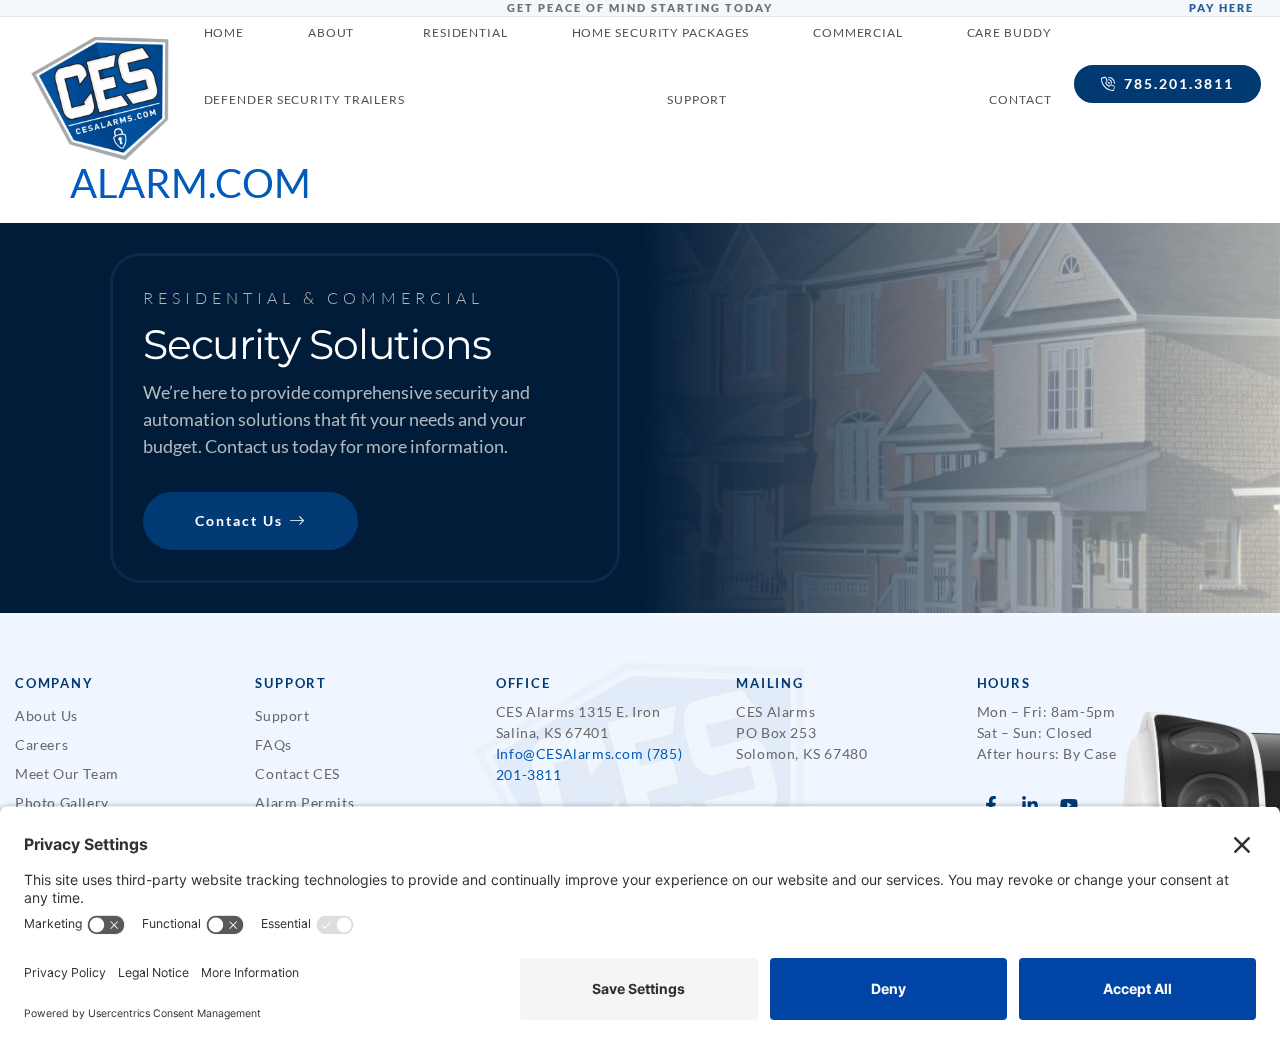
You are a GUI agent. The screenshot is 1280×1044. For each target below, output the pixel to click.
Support (282, 715)
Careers (41, 744)
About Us (46, 715)
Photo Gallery (62, 802)
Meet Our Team (67, 773)
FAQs (273, 744)
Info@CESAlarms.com (570, 753)
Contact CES (297, 773)
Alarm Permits (304, 802)
